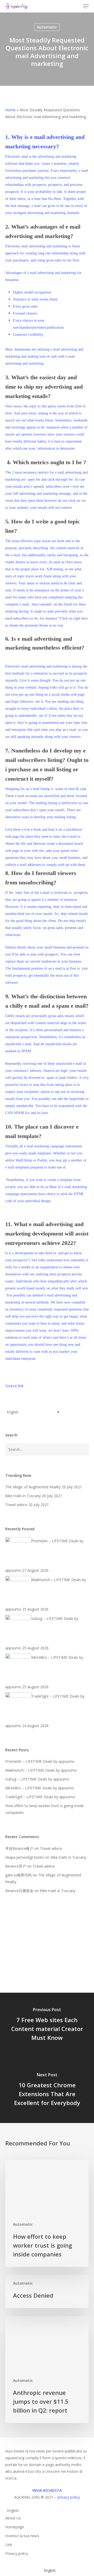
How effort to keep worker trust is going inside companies (45, 1809)
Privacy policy (17, 2553)
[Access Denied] (47, 2291)
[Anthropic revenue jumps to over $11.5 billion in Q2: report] (47, 2369)
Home (10, 110)
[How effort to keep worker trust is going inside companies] (47, 2213)
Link (9, 2545)
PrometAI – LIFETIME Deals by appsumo (40, 1761)
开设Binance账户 (19, 1848)
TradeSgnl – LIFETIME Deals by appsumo (40, 1797)
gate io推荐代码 (18, 1875)
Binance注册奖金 (19, 1891)
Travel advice (51, 1848)
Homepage (15, 2527)
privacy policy (69, 2497)
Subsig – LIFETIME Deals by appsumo (37, 1779)
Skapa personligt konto (25, 1857)
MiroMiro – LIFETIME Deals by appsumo (40, 1788)
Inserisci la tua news (22, 2536)
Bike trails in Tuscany (68, 1857)
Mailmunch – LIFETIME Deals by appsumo (41, 1770)
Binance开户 (16, 1866)
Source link (14, 1386)
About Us (13, 2518)
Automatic (47, 27)
